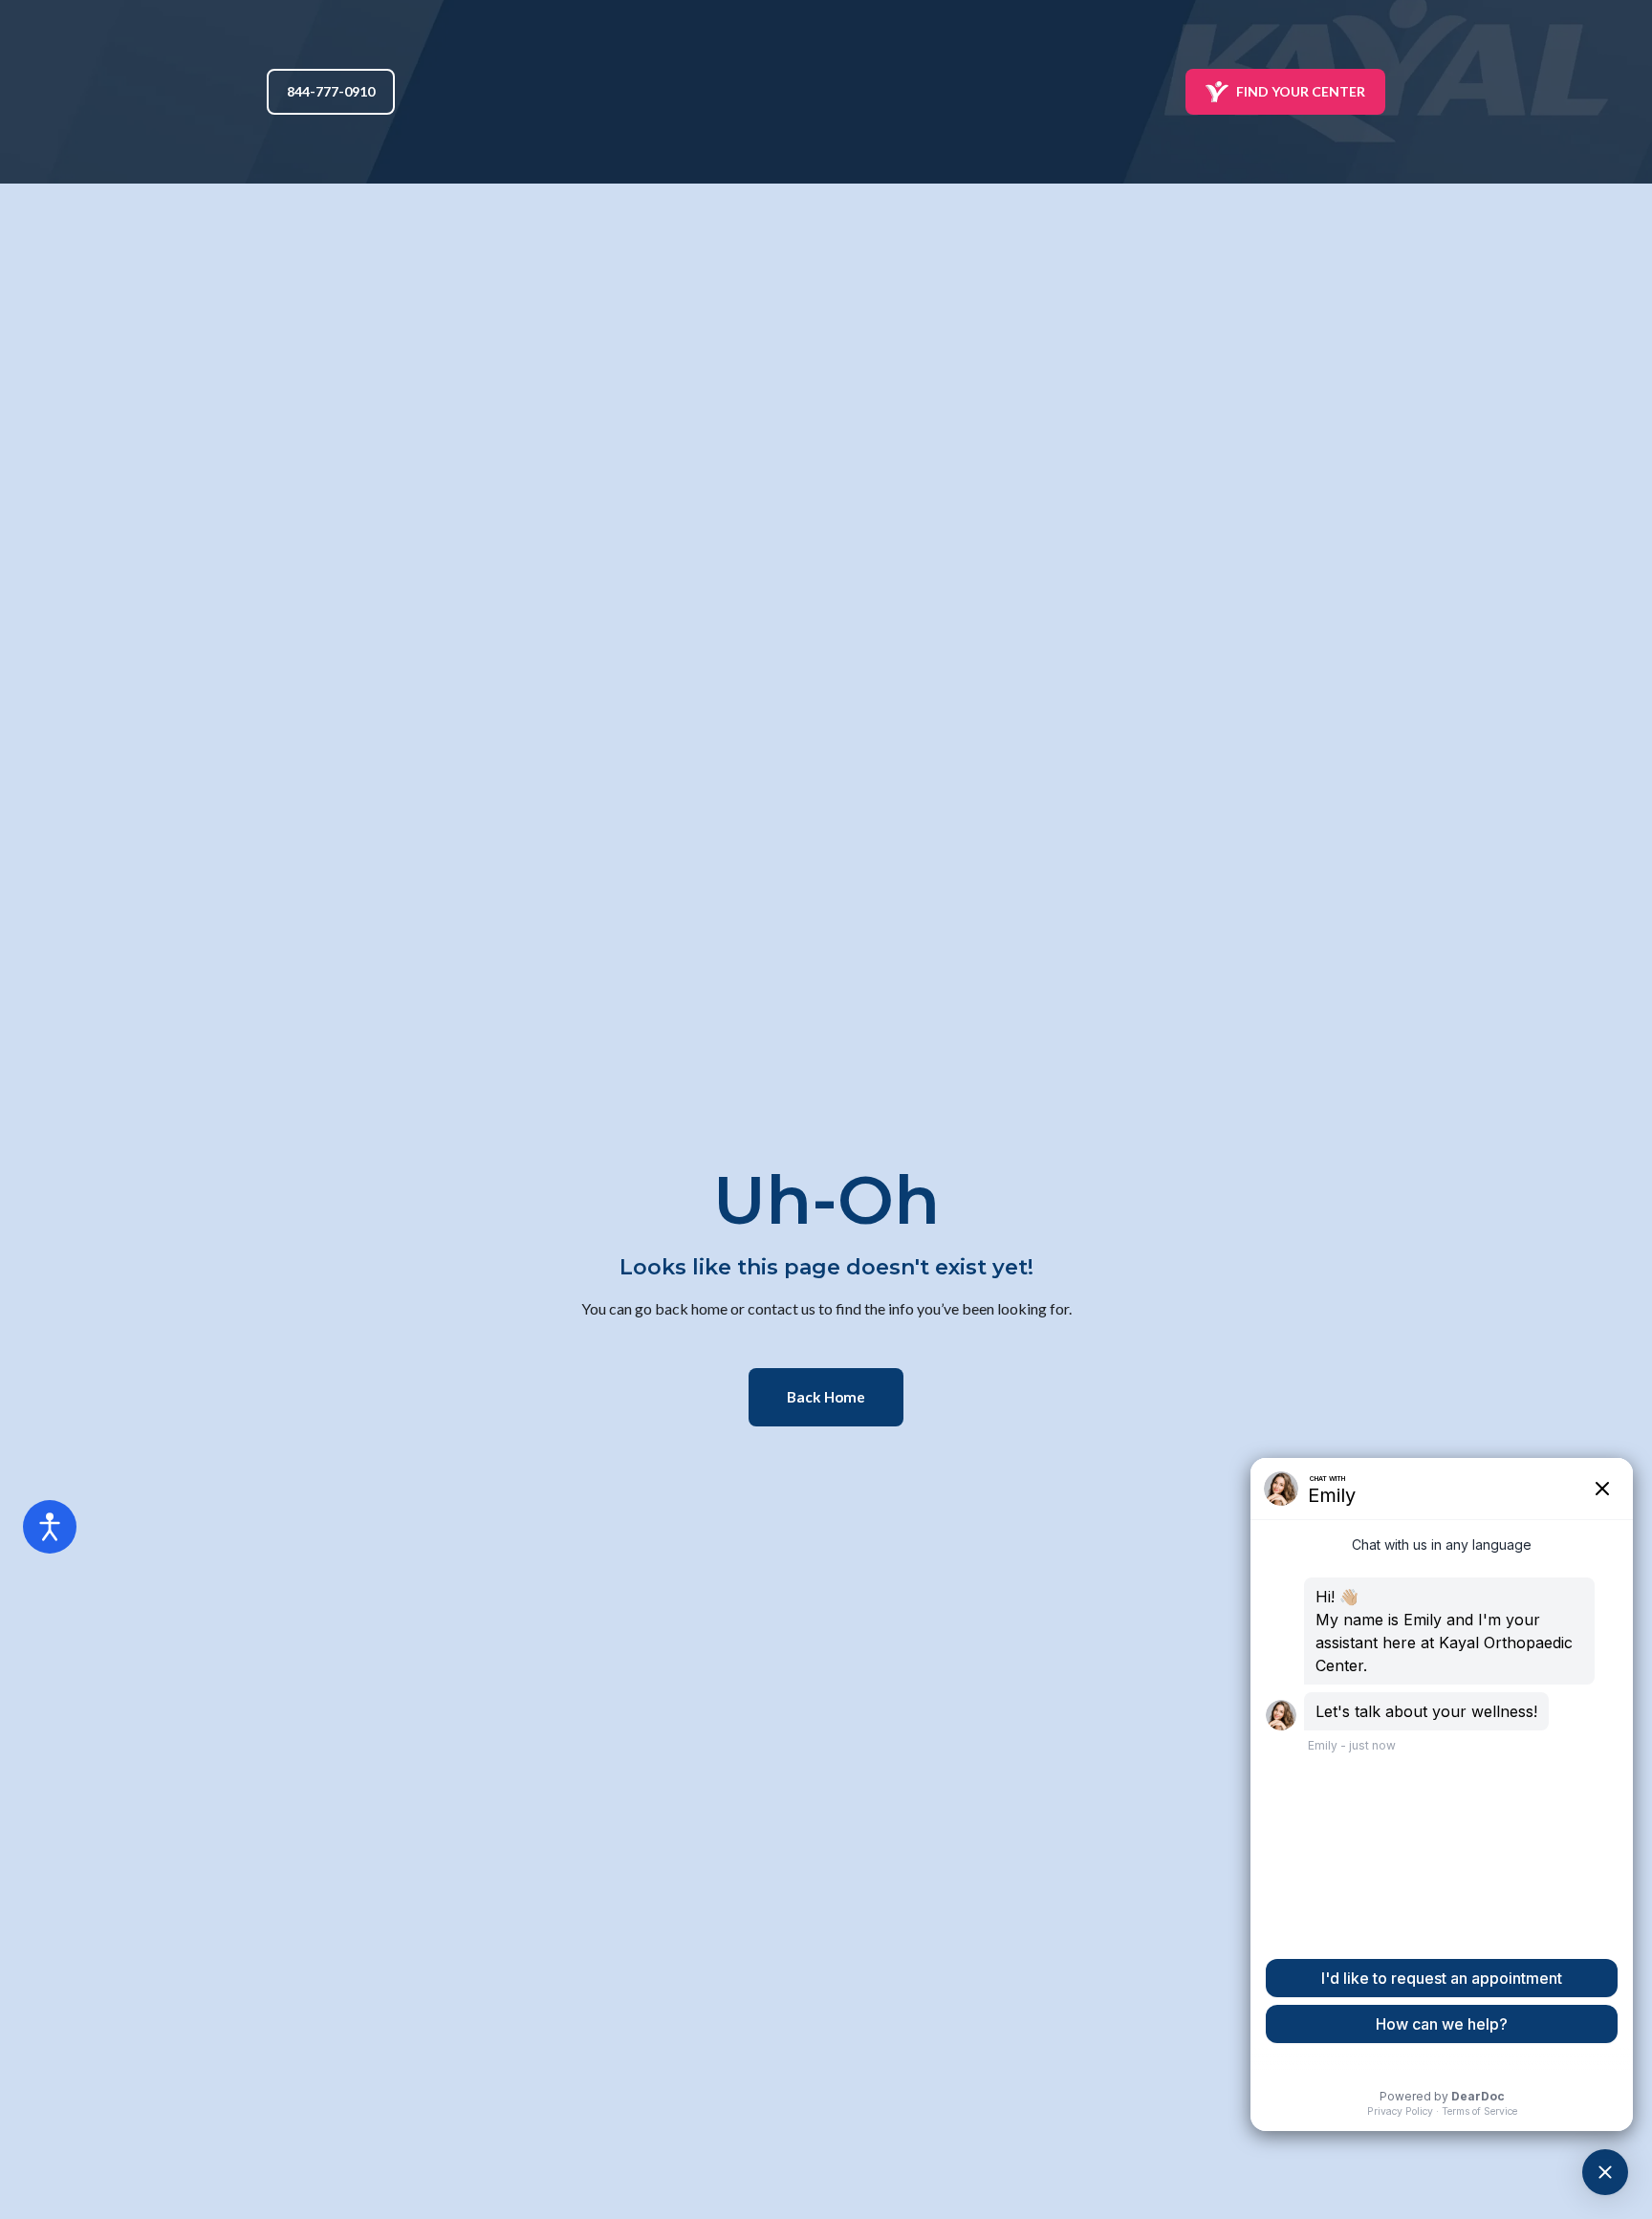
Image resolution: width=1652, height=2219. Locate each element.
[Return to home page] (826, 92)
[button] (331, 92)
